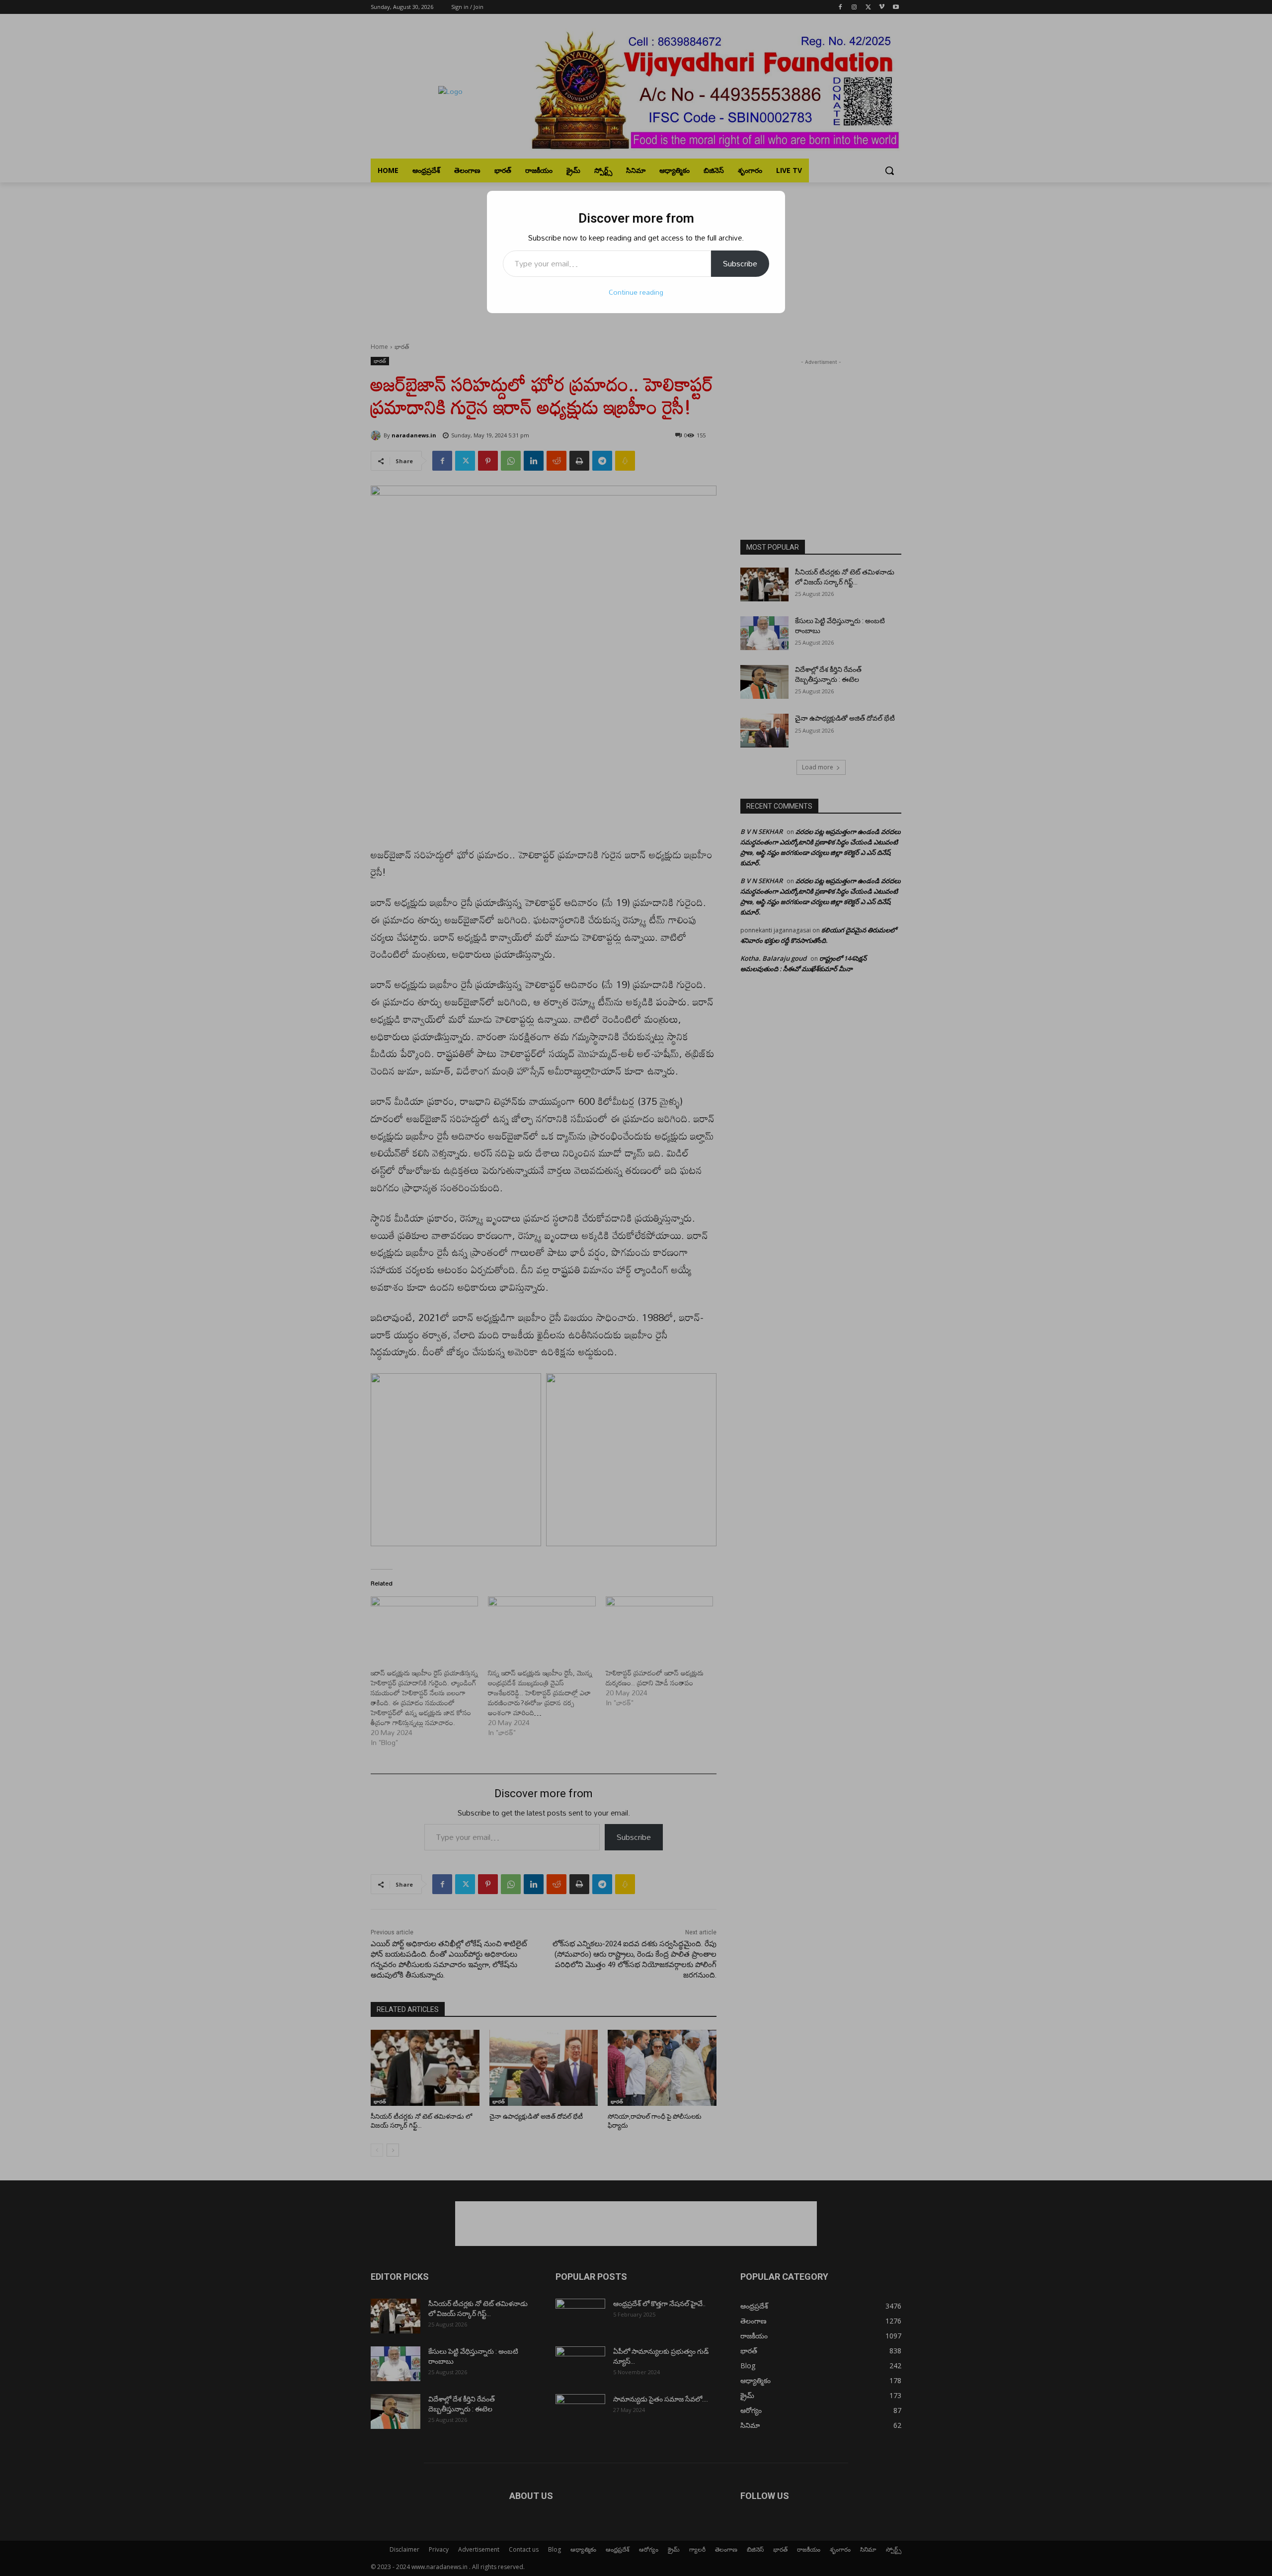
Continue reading (636, 292)
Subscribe (740, 263)
